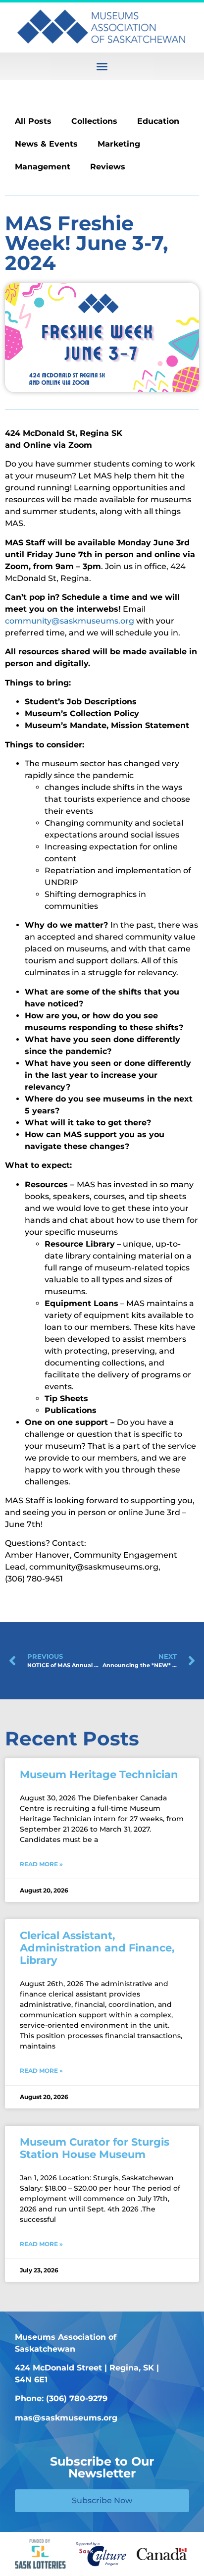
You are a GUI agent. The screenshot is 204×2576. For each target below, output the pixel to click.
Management (43, 167)
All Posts (33, 121)
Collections (94, 121)
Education (158, 121)
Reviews (108, 167)
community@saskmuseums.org (70, 621)
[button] (102, 66)
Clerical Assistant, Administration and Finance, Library (97, 1948)
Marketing (119, 144)
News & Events (46, 144)
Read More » (41, 1864)
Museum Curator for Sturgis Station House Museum (95, 2148)
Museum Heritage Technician (99, 1774)
